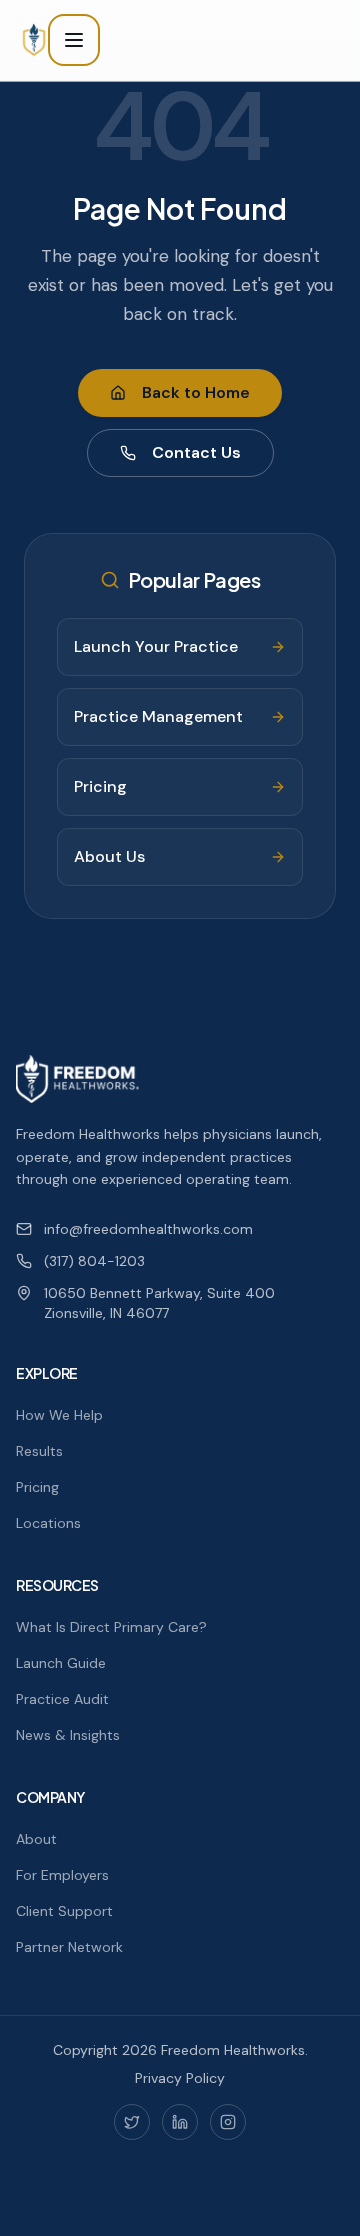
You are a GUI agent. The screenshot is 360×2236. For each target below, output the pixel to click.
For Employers (62, 1875)
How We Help (59, 1415)
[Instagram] (228, 2122)
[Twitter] (132, 2122)
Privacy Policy (180, 2078)
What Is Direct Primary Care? (111, 1627)
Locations (48, 1523)
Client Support (64, 1911)
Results (39, 1451)
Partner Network (69, 1947)
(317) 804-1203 (94, 1261)
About (36, 1839)
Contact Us (196, 452)
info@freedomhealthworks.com (148, 1229)
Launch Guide (61, 1663)
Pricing (37, 1487)
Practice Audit (62, 1699)
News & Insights (68, 1735)
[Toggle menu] (74, 40)
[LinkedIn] (180, 2122)
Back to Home (196, 392)
